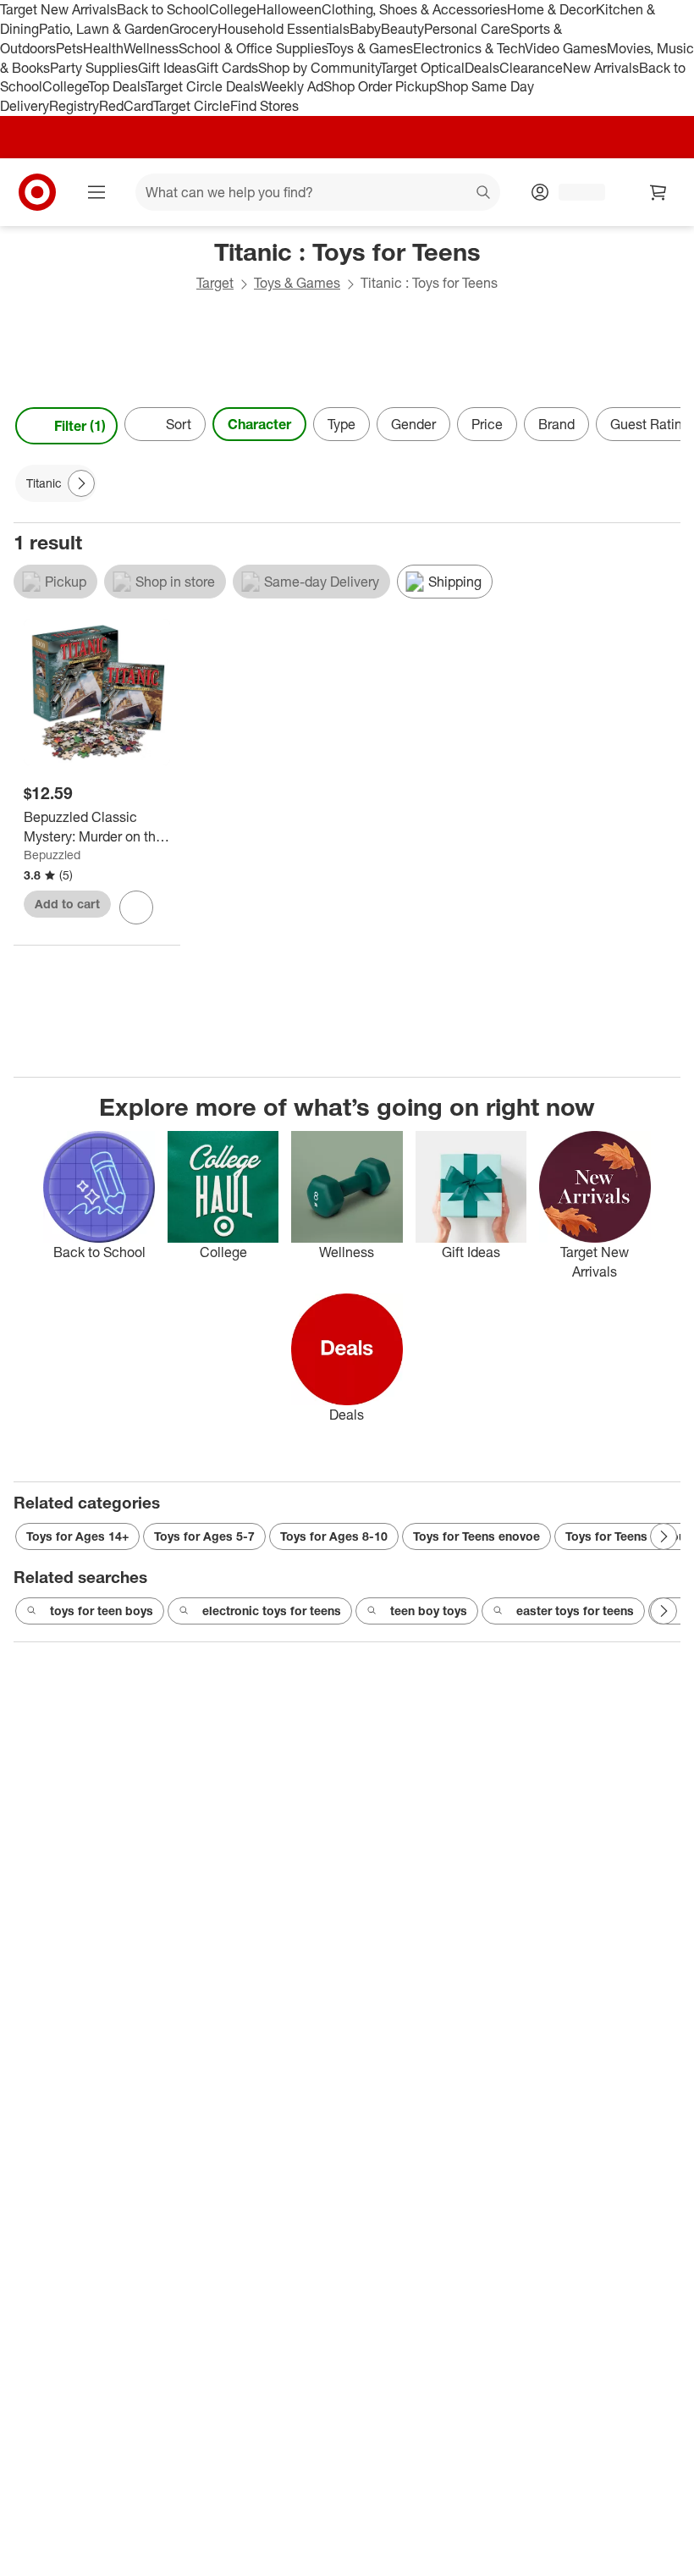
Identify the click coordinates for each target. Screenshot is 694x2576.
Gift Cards (227, 68)
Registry (74, 106)
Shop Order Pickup (380, 86)
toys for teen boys (102, 1611)
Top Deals (117, 86)
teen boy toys (429, 1611)
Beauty (402, 29)
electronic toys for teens (272, 1611)
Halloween (289, 9)
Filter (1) (80, 426)
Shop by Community (319, 68)
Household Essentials (284, 29)
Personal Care (467, 29)
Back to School (163, 9)
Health (103, 48)
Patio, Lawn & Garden (104, 29)
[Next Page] (664, 426)
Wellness (151, 48)
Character (259, 424)
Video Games (566, 48)
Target (215, 283)
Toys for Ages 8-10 (334, 1536)
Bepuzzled (52, 855)
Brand (556, 424)
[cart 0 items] (658, 192)
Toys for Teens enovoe (476, 1536)
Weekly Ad (292, 86)
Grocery (193, 29)
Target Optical (422, 68)
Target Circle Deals (203, 86)
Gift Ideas (167, 68)
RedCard (126, 106)
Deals (482, 68)
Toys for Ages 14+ (77, 1536)
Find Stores (264, 106)
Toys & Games (370, 48)
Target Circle (192, 106)
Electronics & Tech (469, 48)
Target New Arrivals (58, 9)
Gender (413, 424)
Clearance (531, 68)
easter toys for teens (575, 1611)
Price (487, 424)
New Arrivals (601, 68)
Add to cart (67, 904)
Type (341, 424)
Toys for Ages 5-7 (204, 1536)
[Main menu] (96, 192)
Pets (69, 48)
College (233, 9)
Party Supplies (94, 68)
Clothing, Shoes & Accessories (414, 9)
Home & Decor (551, 9)
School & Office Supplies (253, 48)
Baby (365, 29)
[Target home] (37, 192)
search (484, 194)
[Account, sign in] (573, 192)
